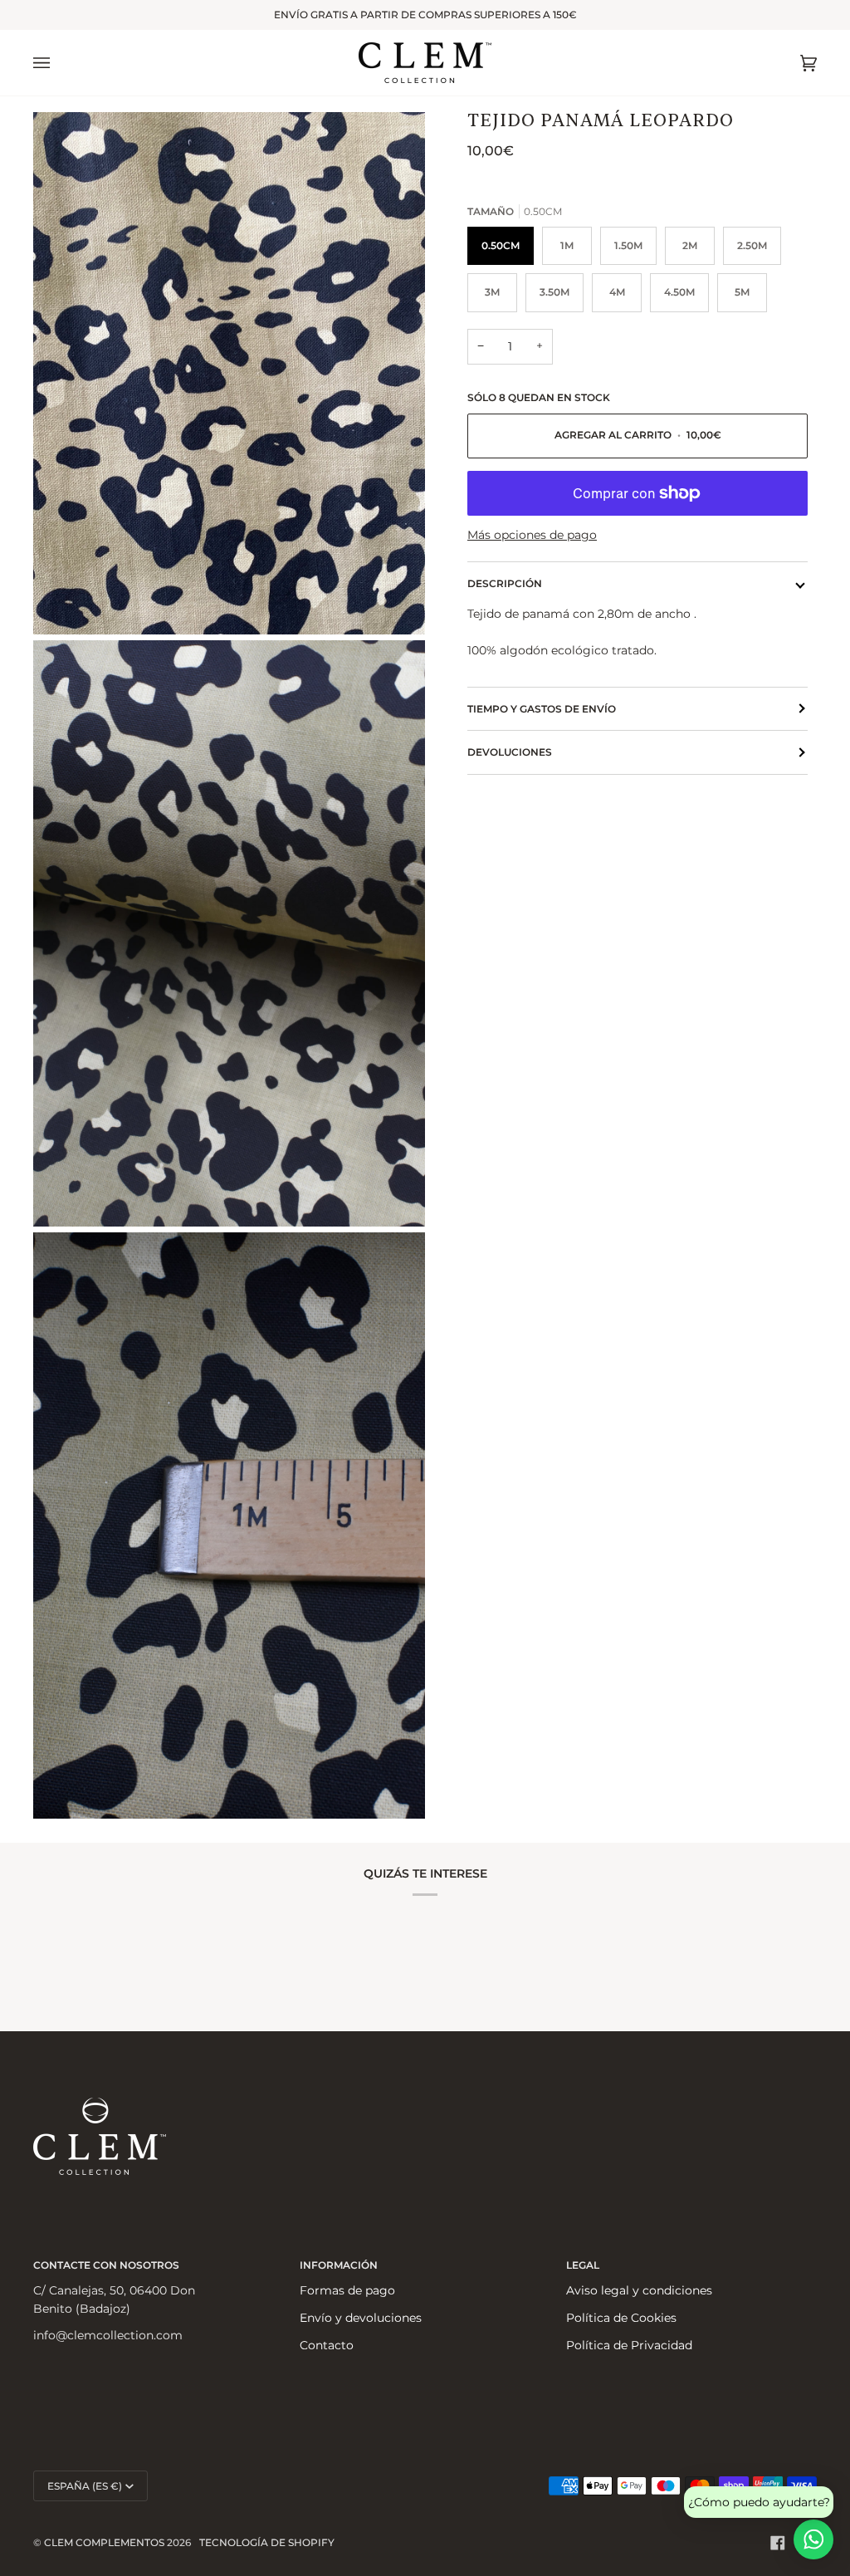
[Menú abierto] (58, 63)
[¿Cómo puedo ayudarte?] (813, 2539)
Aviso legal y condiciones (639, 2290)
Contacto (327, 2345)
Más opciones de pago (532, 535)
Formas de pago (347, 2290)
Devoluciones (510, 752)
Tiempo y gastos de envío (542, 709)
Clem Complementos (104, 2542)
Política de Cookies (621, 2318)
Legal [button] (583, 2265)
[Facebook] (778, 2543)
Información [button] (339, 2265)
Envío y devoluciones (361, 2318)
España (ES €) (85, 2486)
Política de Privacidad (629, 2345)
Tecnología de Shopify (267, 2542)
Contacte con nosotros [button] (106, 2265)
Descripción (505, 583)
